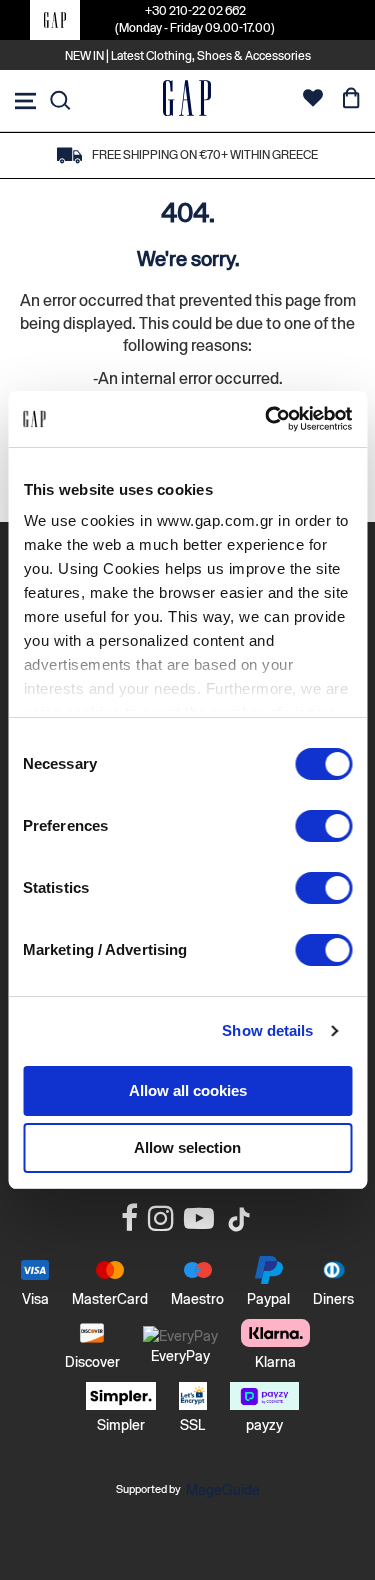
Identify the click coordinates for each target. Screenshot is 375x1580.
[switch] (323, 828)
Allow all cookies (188, 1090)
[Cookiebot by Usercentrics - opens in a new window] (267, 419)
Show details (267, 1030)
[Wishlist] (313, 100)
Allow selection (187, 1147)
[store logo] (187, 100)
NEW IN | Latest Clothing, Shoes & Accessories (188, 56)
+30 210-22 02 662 (195, 11)
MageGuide (223, 1490)
